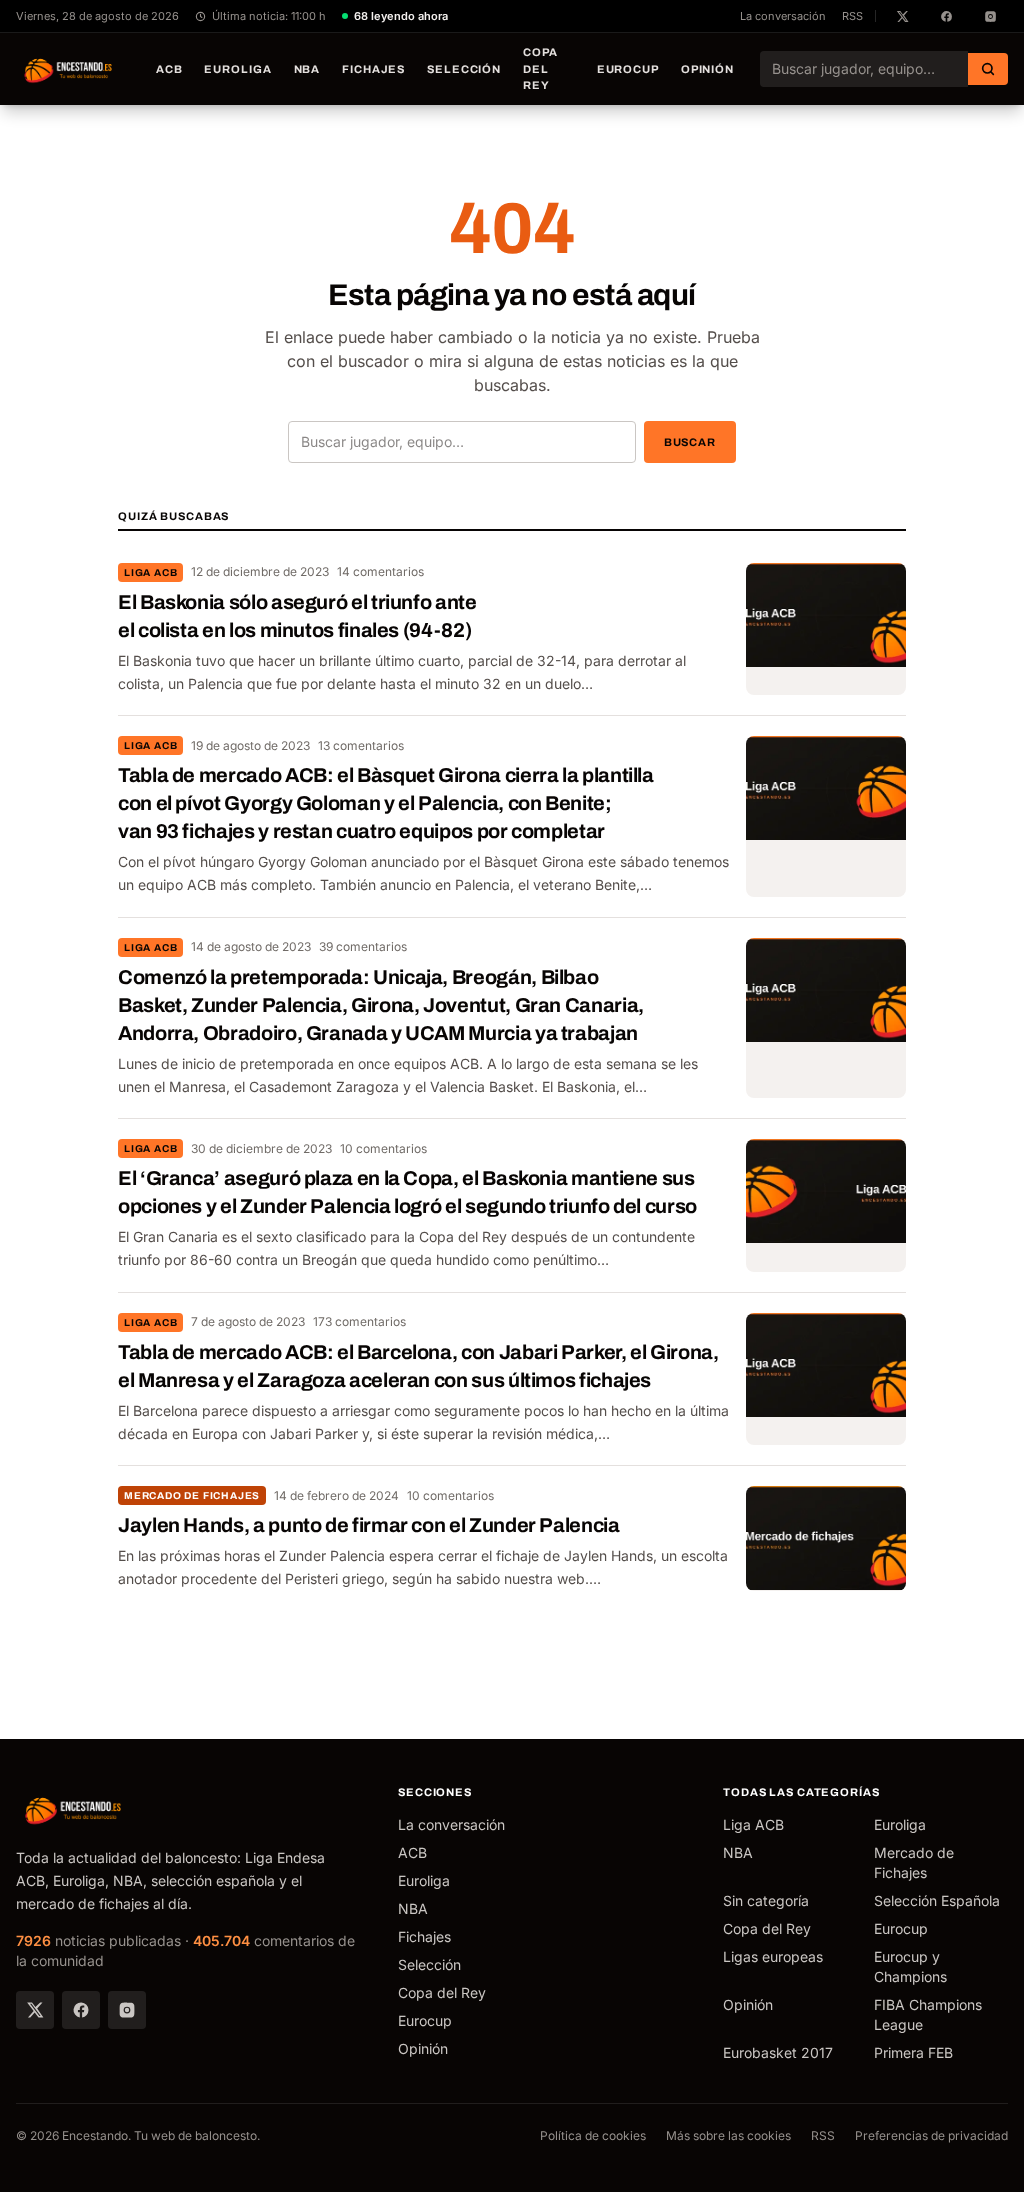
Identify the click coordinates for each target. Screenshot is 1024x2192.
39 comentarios (363, 946)
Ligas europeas (773, 1956)
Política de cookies (593, 2135)
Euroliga (237, 69)
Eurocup (628, 69)
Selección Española (937, 1900)
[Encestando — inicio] (69, 69)
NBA (307, 69)
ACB (169, 69)
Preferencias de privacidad (931, 2135)
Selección (464, 69)
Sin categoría (766, 1900)
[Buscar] (988, 69)
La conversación (783, 16)
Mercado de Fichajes (192, 1495)
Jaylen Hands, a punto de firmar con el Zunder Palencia (369, 1525)
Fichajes (373, 69)
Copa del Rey (540, 68)
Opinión (707, 69)
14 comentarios (380, 571)
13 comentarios (361, 745)
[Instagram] (127, 2010)
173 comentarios (359, 1321)
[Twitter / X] (35, 2010)
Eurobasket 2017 (778, 2052)
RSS (852, 16)
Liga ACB (150, 572)
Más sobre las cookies (728, 2135)
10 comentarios (383, 1148)
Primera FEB (913, 2052)
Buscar (690, 442)
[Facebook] (81, 2010)
